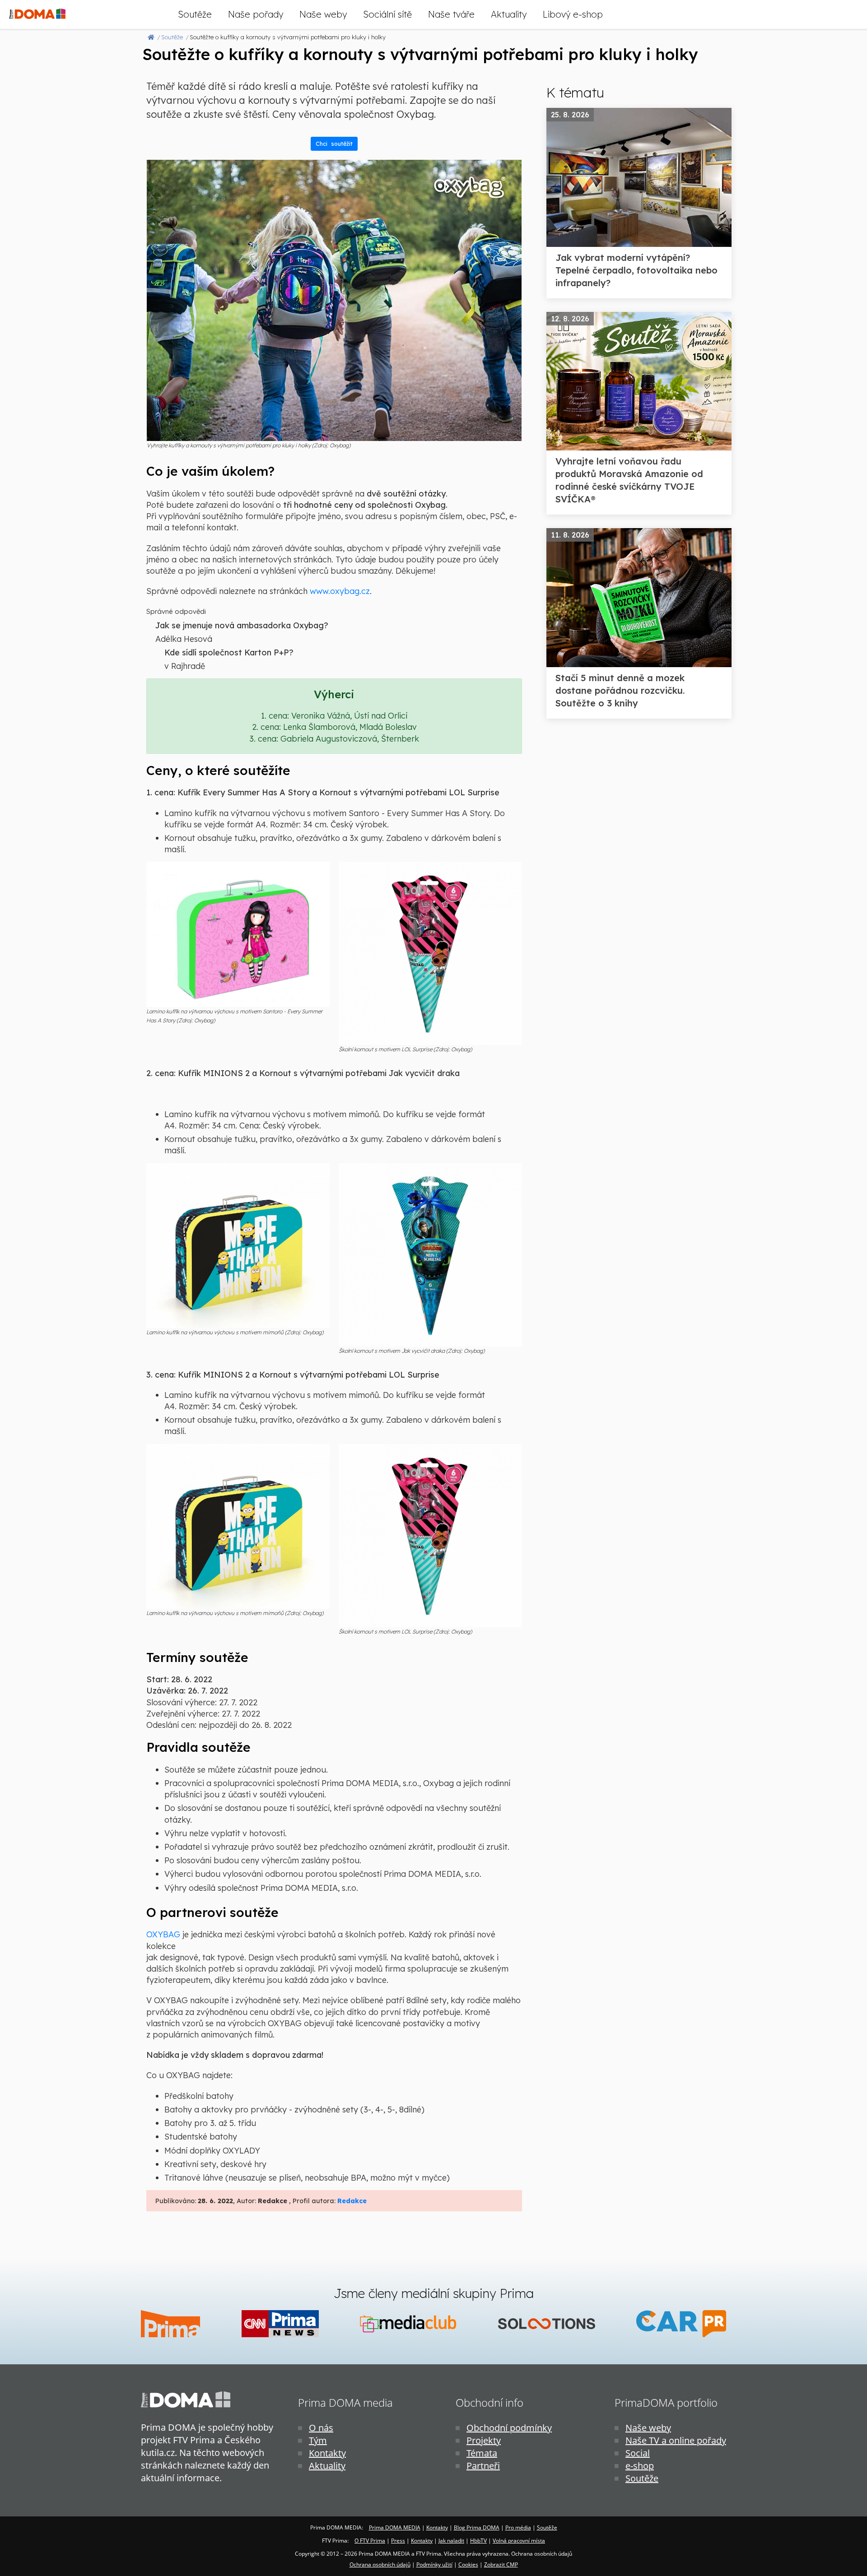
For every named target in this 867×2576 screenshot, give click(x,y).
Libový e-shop (573, 14)
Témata (482, 2453)
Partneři (483, 2466)
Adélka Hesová (184, 639)
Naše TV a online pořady (676, 2440)
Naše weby (323, 14)
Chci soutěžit (334, 144)
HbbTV (478, 2541)
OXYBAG (163, 1934)
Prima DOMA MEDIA (395, 2527)
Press (398, 2541)
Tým (318, 2440)
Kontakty (327, 2453)
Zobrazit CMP (501, 2564)
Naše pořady (256, 14)
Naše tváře (451, 14)
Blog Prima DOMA (477, 2527)
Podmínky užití (434, 2564)
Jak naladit (451, 2541)
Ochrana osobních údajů (380, 2564)
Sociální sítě (387, 14)
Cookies (468, 2564)
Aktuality (509, 14)
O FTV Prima (370, 2541)
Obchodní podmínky (509, 2428)
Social (638, 2453)
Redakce (352, 2201)
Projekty (484, 2440)
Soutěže (195, 14)
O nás (321, 2428)
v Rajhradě (185, 666)
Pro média (518, 2527)
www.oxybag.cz (340, 591)
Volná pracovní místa (519, 2541)
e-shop (640, 2466)
